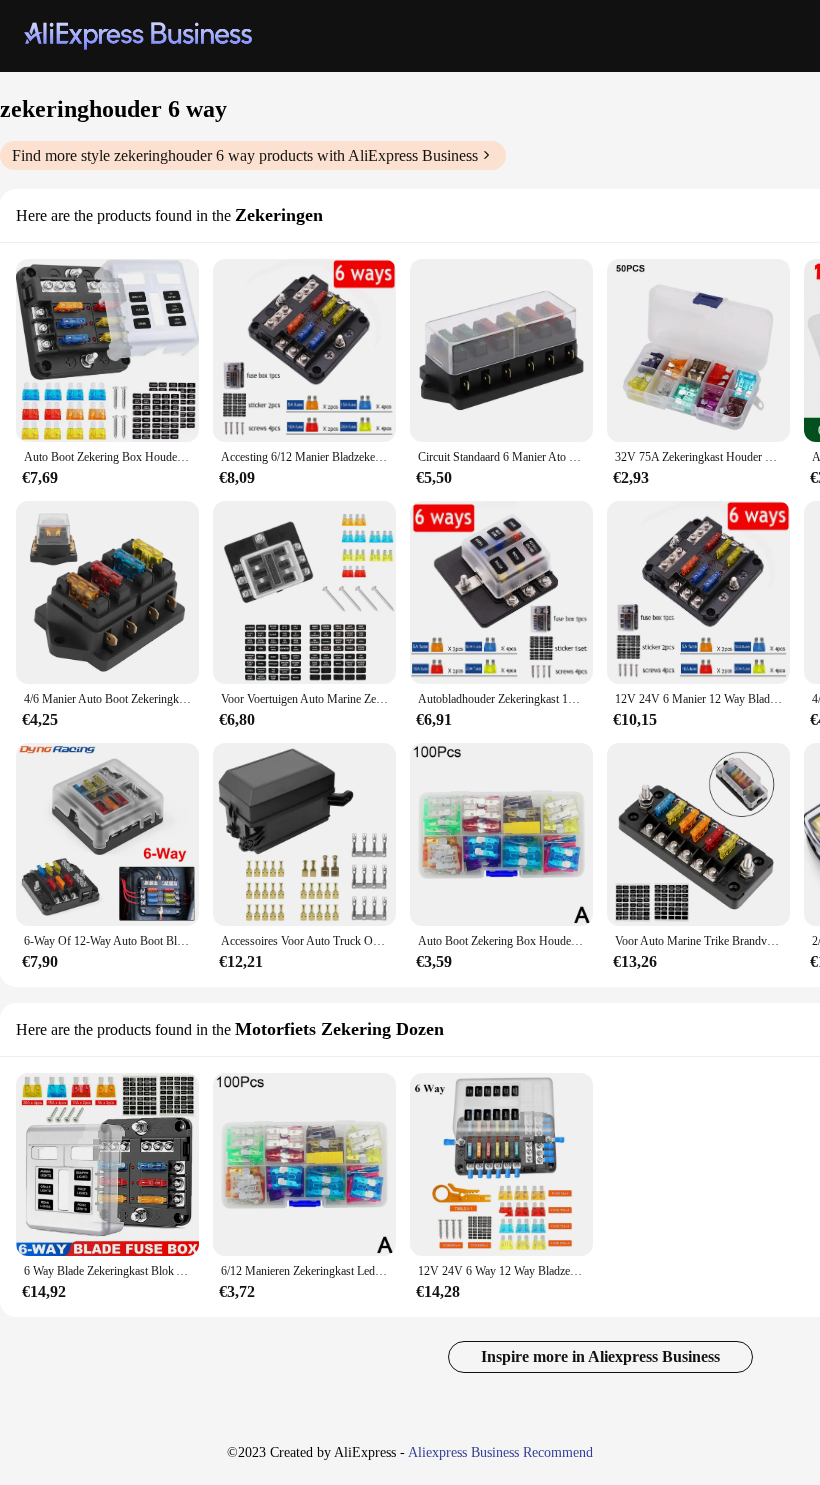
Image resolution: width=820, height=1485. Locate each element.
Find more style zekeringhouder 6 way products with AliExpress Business (245, 155)
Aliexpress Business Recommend (500, 1452)
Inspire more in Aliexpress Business (600, 1356)
